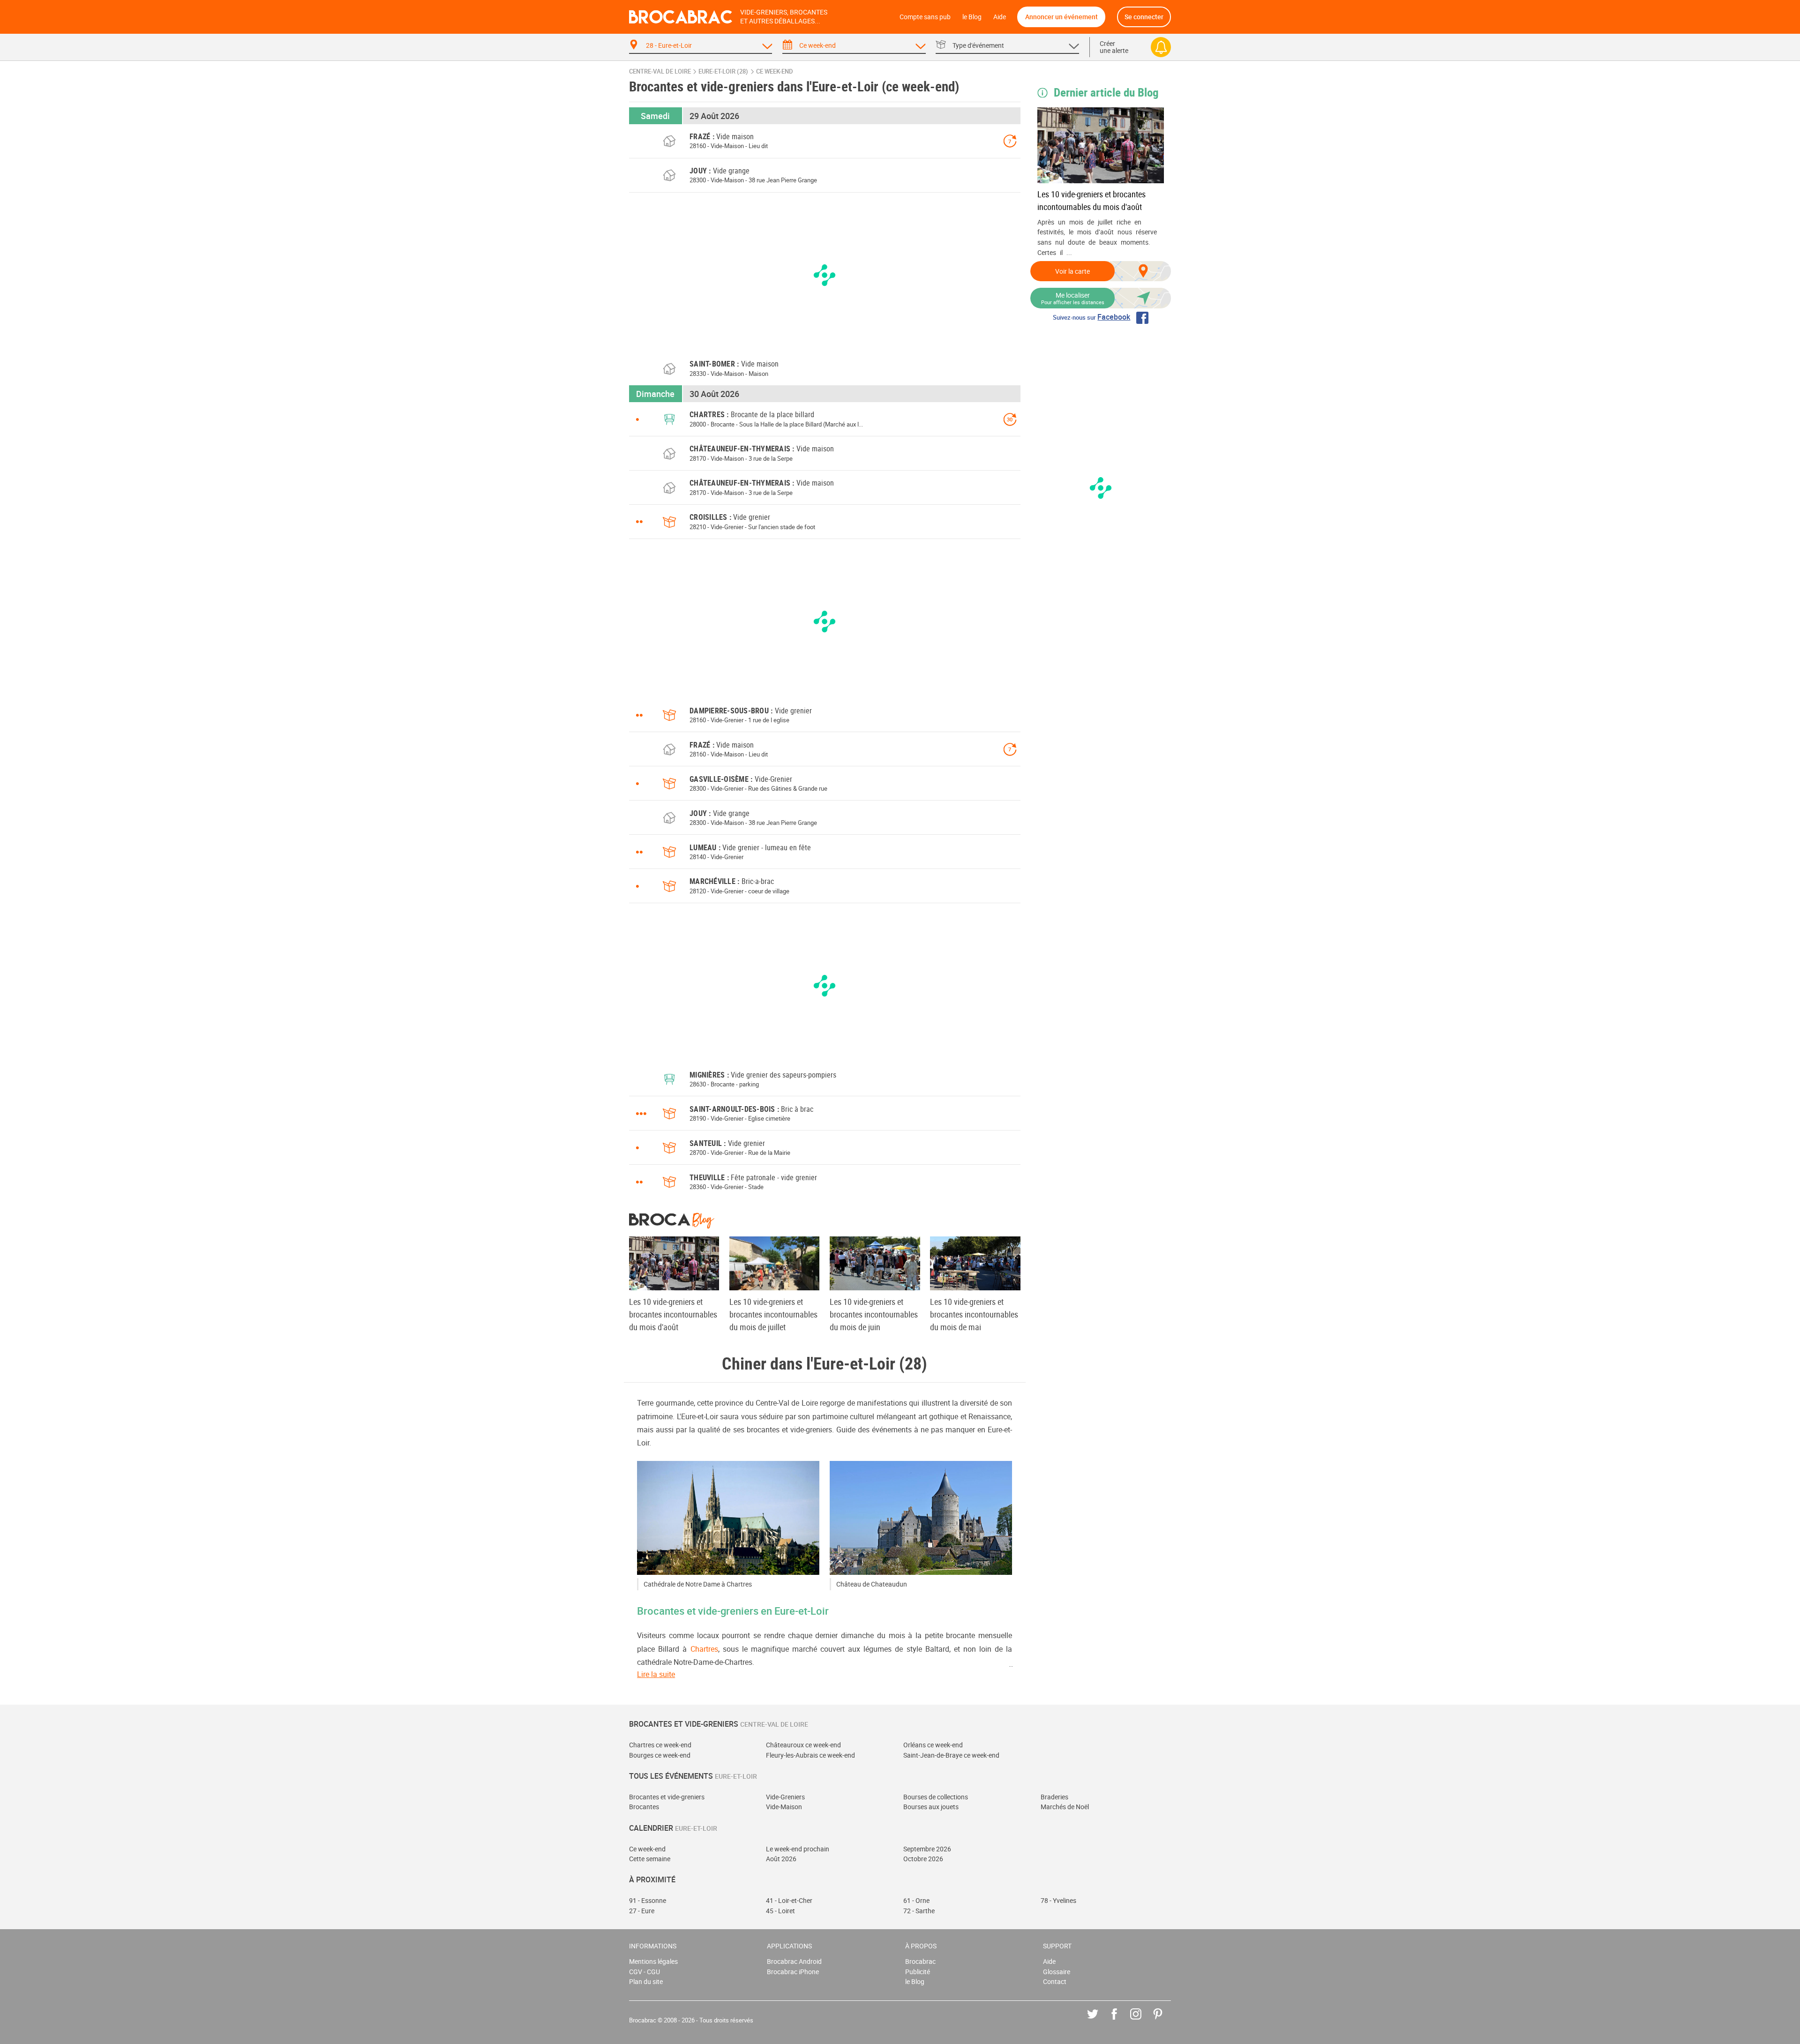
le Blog (972, 17)
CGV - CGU (645, 1972)
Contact (1055, 1981)
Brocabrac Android (794, 1961)
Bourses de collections (936, 1797)
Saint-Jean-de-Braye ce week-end (951, 1755)
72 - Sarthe (919, 1911)
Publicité (918, 1972)
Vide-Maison (784, 1807)
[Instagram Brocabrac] (1143, 2021)
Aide (1000, 17)
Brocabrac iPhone (793, 1972)
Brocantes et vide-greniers (667, 1797)
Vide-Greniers (785, 1797)
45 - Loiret (780, 1911)
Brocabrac (920, 1961)
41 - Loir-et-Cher (789, 1900)
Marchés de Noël (1065, 1807)
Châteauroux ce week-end (803, 1745)
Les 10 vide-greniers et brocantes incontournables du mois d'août (1091, 200)
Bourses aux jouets (931, 1807)
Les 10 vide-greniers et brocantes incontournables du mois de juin (874, 1314)
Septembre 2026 (927, 1849)
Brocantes (644, 1807)
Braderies (1054, 1797)
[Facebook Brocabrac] (1121, 2021)
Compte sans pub (925, 17)
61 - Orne (916, 1900)
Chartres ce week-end (660, 1745)
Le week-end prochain (798, 1849)
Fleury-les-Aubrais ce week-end (810, 1755)
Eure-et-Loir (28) (723, 71)
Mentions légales (653, 1961)
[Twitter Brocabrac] (1099, 2021)
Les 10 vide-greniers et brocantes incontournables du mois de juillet (773, 1314)
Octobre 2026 (923, 1859)
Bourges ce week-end (660, 1755)
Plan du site (646, 1981)
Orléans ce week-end (933, 1745)
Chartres (704, 1649)
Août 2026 (781, 1859)
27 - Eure (642, 1911)
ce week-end (775, 71)
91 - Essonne (648, 1900)
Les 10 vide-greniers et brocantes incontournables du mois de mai (974, 1314)
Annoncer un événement (1061, 17)
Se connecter (1144, 17)
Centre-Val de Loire (660, 71)
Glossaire (1057, 1972)
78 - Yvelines (1058, 1900)
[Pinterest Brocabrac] (1165, 2021)
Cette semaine (650, 1859)
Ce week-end (647, 1849)
